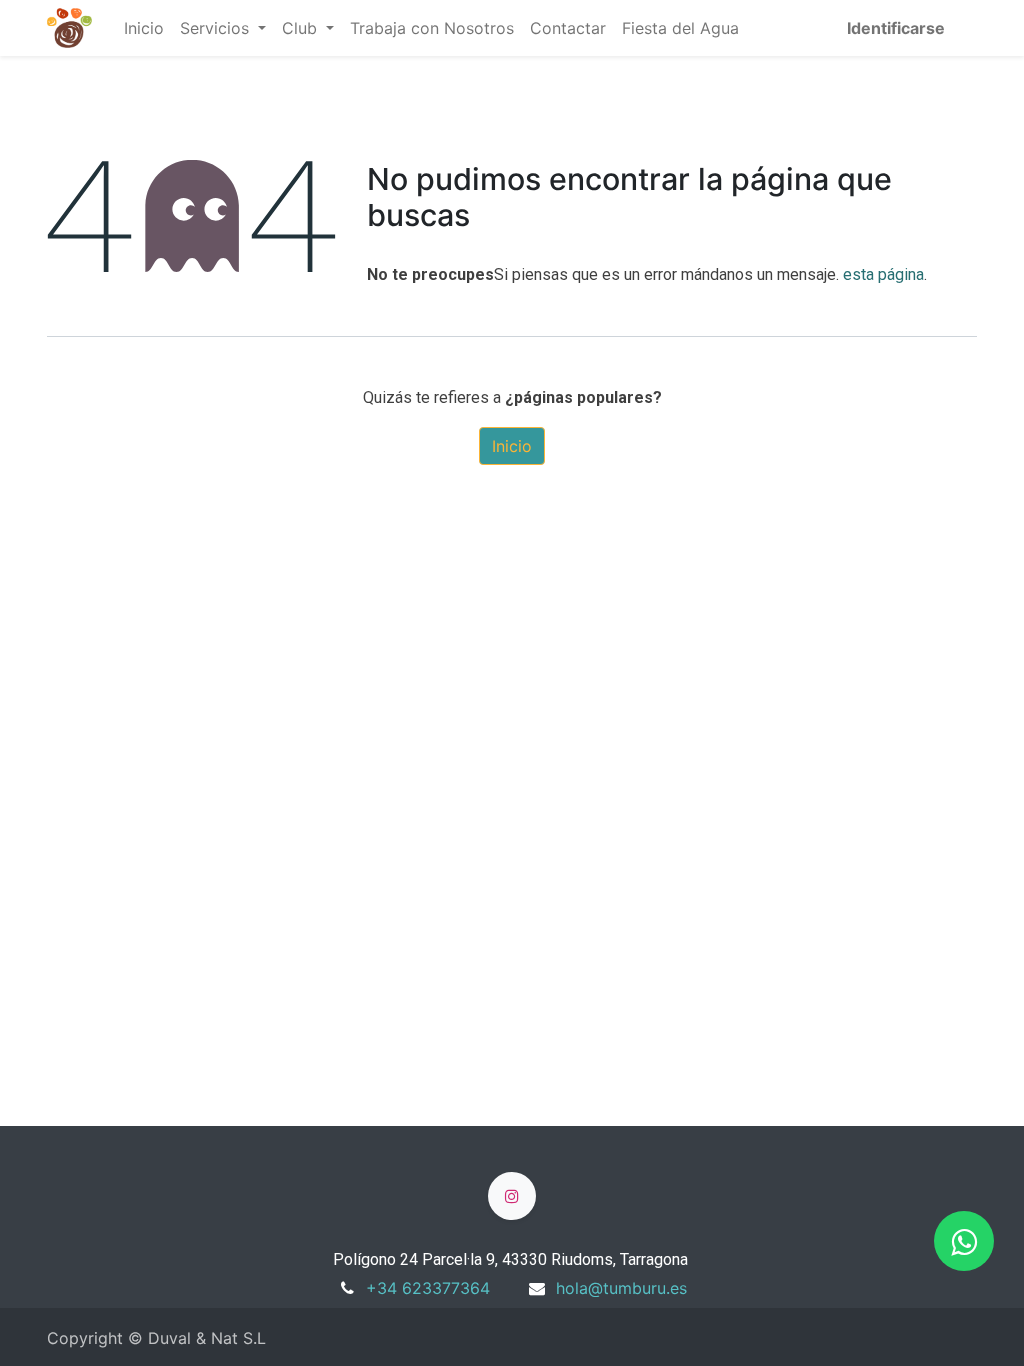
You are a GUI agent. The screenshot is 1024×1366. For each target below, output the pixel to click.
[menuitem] (144, 28)
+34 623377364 (428, 1288)
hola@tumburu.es (621, 1288)
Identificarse (896, 28)
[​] (512, 1196)
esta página (883, 274)
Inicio (512, 446)
